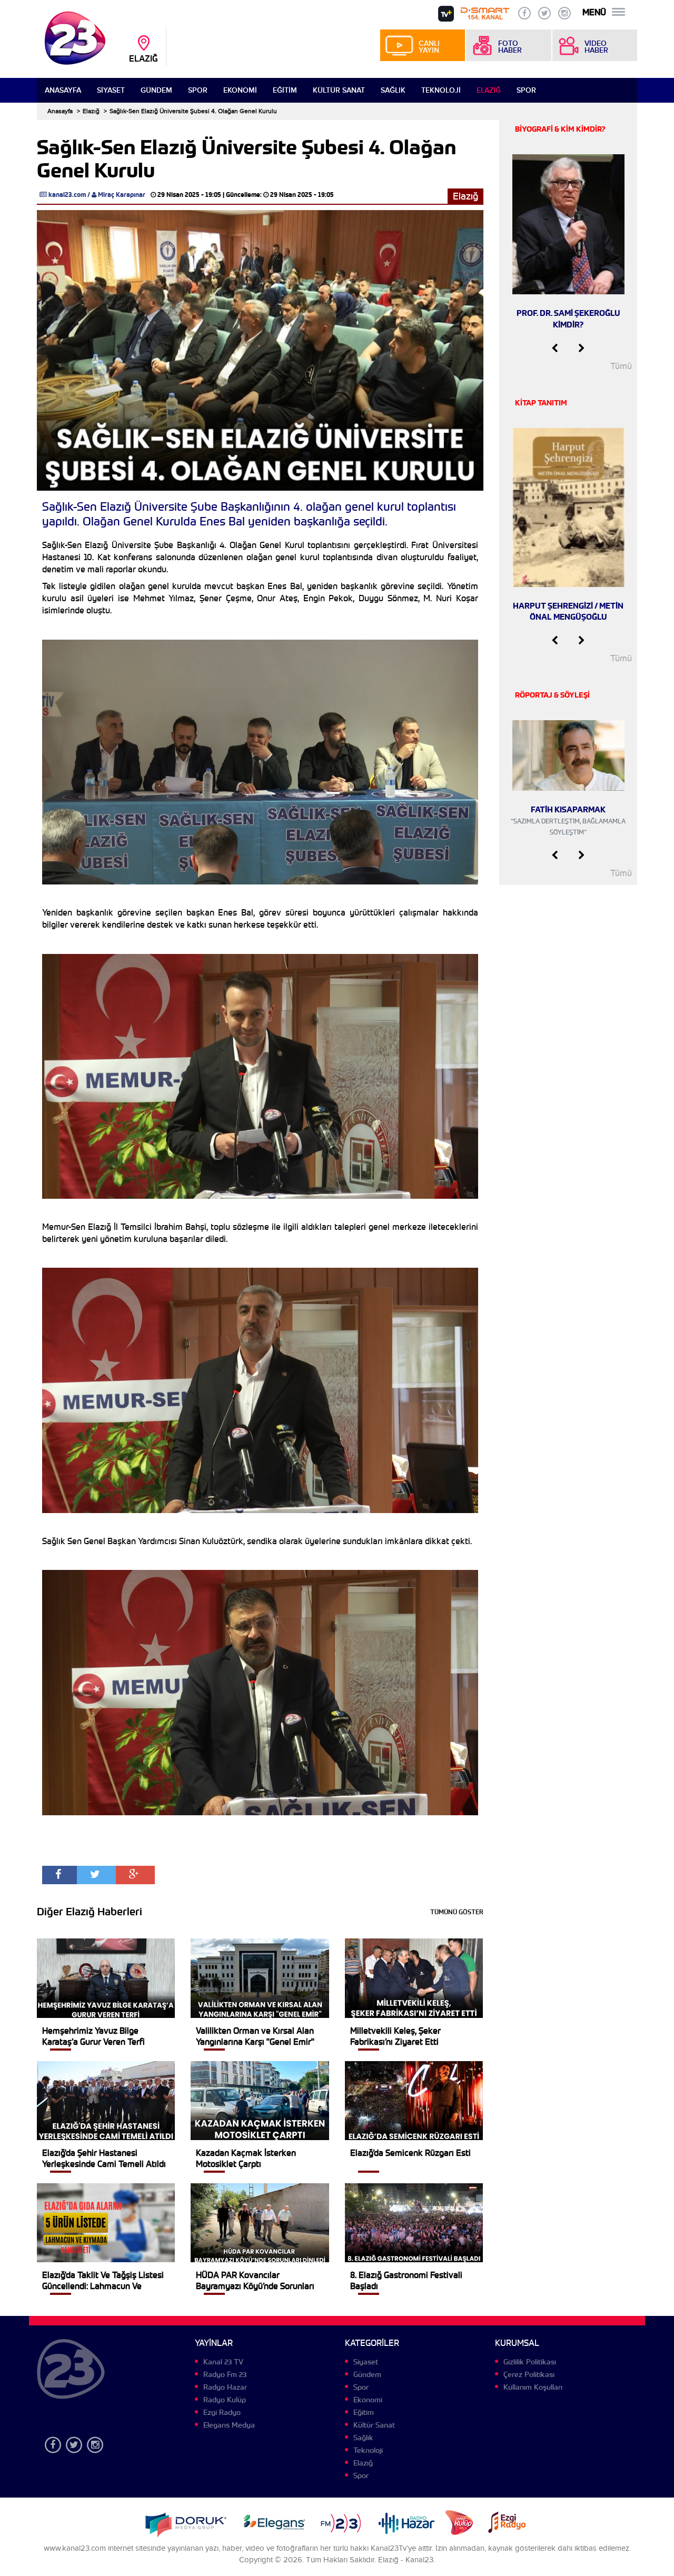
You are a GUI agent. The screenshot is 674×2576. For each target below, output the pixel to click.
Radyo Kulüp (225, 2400)
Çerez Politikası (529, 2374)
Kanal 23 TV (223, 2362)
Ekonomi (240, 90)
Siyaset (111, 90)
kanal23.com (67, 195)
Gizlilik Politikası (530, 2362)
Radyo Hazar (225, 2387)
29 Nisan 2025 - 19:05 (189, 195)
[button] (555, 349)
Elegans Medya (229, 2425)
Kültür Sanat (339, 90)
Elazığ (489, 90)
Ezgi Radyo (222, 2412)
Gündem (156, 90)
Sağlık (393, 90)
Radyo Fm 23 (225, 2374)
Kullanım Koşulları (533, 2387)
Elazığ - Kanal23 (406, 2560)
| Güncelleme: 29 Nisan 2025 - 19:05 (278, 195)
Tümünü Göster (457, 1912)
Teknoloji (441, 90)
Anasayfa (63, 90)
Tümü (621, 366)
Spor (198, 90)
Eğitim (285, 90)
